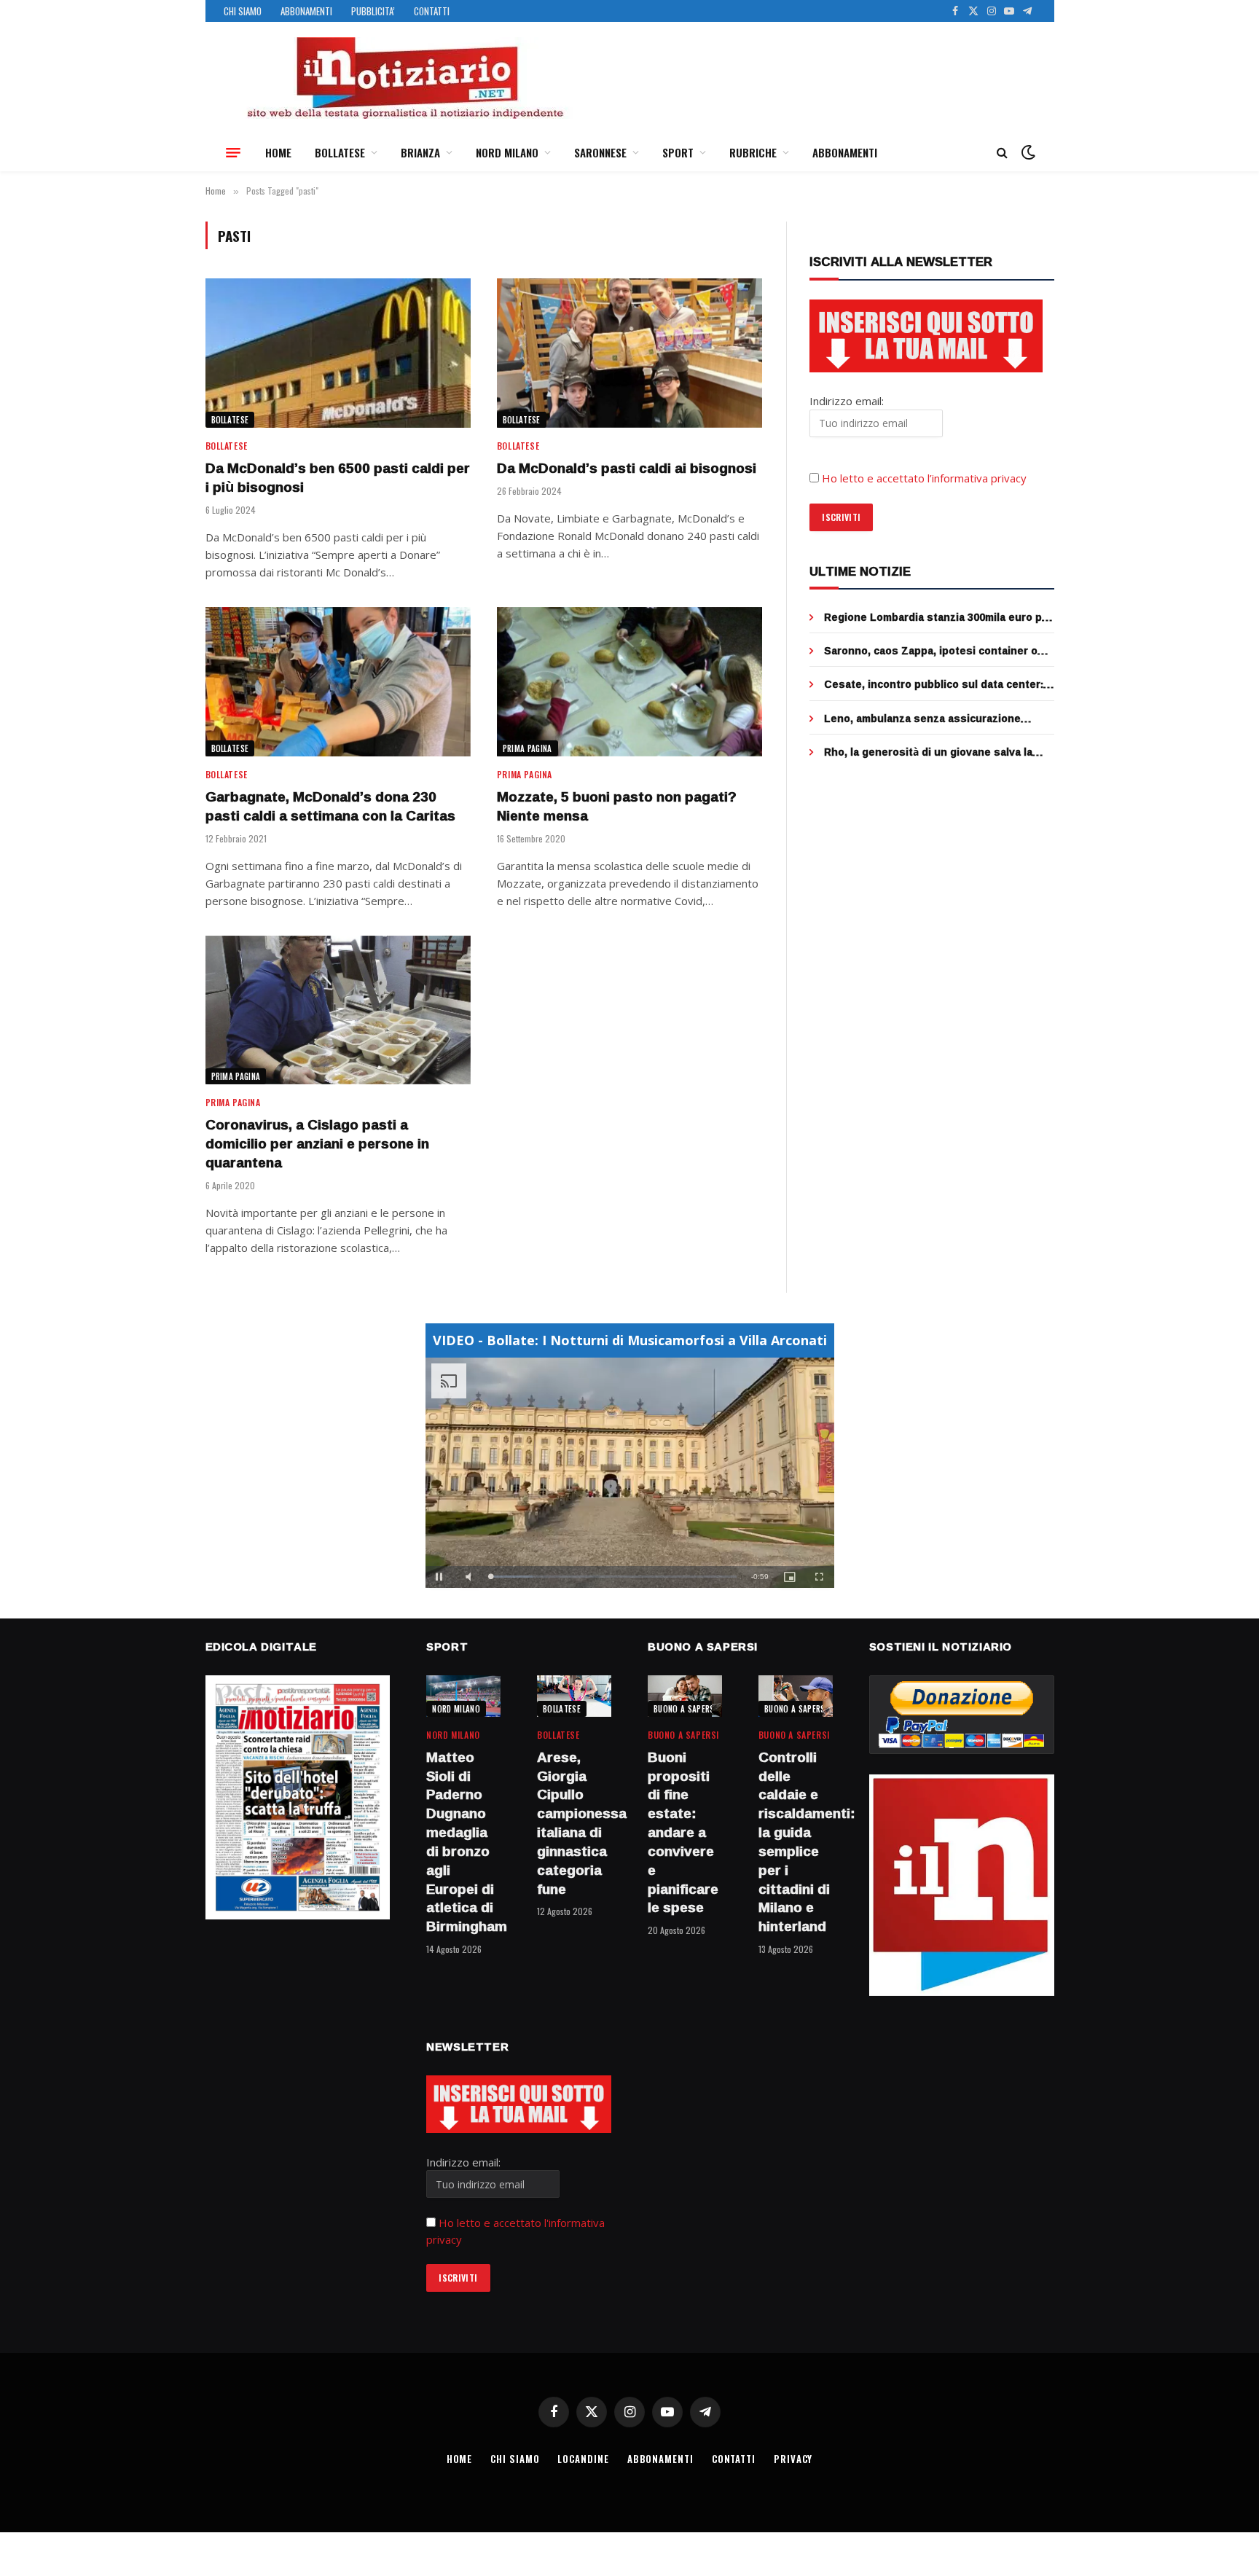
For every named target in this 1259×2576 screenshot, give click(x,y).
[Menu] (233, 152)
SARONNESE (600, 152)
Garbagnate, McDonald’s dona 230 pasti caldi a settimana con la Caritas (330, 807)
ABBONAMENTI (306, 11)
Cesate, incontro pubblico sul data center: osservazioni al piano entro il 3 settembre (934, 684)
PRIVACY (793, 2459)
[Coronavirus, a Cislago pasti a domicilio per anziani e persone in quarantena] (338, 1010)
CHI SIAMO (243, 11)
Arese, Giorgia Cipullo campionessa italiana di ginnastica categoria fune (574, 1824)
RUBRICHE (753, 152)
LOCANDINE (583, 2459)
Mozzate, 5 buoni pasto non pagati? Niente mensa (617, 807)
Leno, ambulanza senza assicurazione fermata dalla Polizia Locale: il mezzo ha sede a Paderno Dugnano (926, 719)
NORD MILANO (507, 152)
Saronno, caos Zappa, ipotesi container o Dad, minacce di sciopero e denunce (931, 651)
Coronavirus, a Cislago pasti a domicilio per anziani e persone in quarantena (317, 1144)
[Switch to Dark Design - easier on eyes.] (1027, 152)
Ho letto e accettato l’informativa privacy (924, 478)
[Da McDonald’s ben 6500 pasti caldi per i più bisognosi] (338, 353)
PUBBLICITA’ (373, 11)
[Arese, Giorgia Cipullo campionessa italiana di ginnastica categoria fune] (574, 1696)
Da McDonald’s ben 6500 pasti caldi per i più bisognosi (338, 478)
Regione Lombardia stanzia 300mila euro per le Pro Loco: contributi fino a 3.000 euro (938, 617)
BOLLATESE (340, 152)
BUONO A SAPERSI (685, 1709)
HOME (278, 152)
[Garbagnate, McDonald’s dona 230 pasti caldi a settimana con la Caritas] (338, 682)
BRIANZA (420, 152)
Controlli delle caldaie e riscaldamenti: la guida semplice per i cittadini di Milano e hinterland (796, 1842)
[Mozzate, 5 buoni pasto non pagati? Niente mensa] (629, 682)
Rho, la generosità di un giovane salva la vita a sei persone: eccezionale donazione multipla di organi (933, 752)
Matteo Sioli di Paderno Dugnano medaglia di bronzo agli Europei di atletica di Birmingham (463, 1842)
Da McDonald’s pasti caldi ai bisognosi (627, 469)
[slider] (614, 1577)
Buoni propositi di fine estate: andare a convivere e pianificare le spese (683, 1833)
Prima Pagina (527, 748)
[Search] (1002, 153)
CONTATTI (432, 11)
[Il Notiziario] (404, 78)
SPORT (678, 152)
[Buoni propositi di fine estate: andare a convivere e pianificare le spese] (685, 1696)
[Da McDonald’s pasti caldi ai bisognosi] (629, 353)
